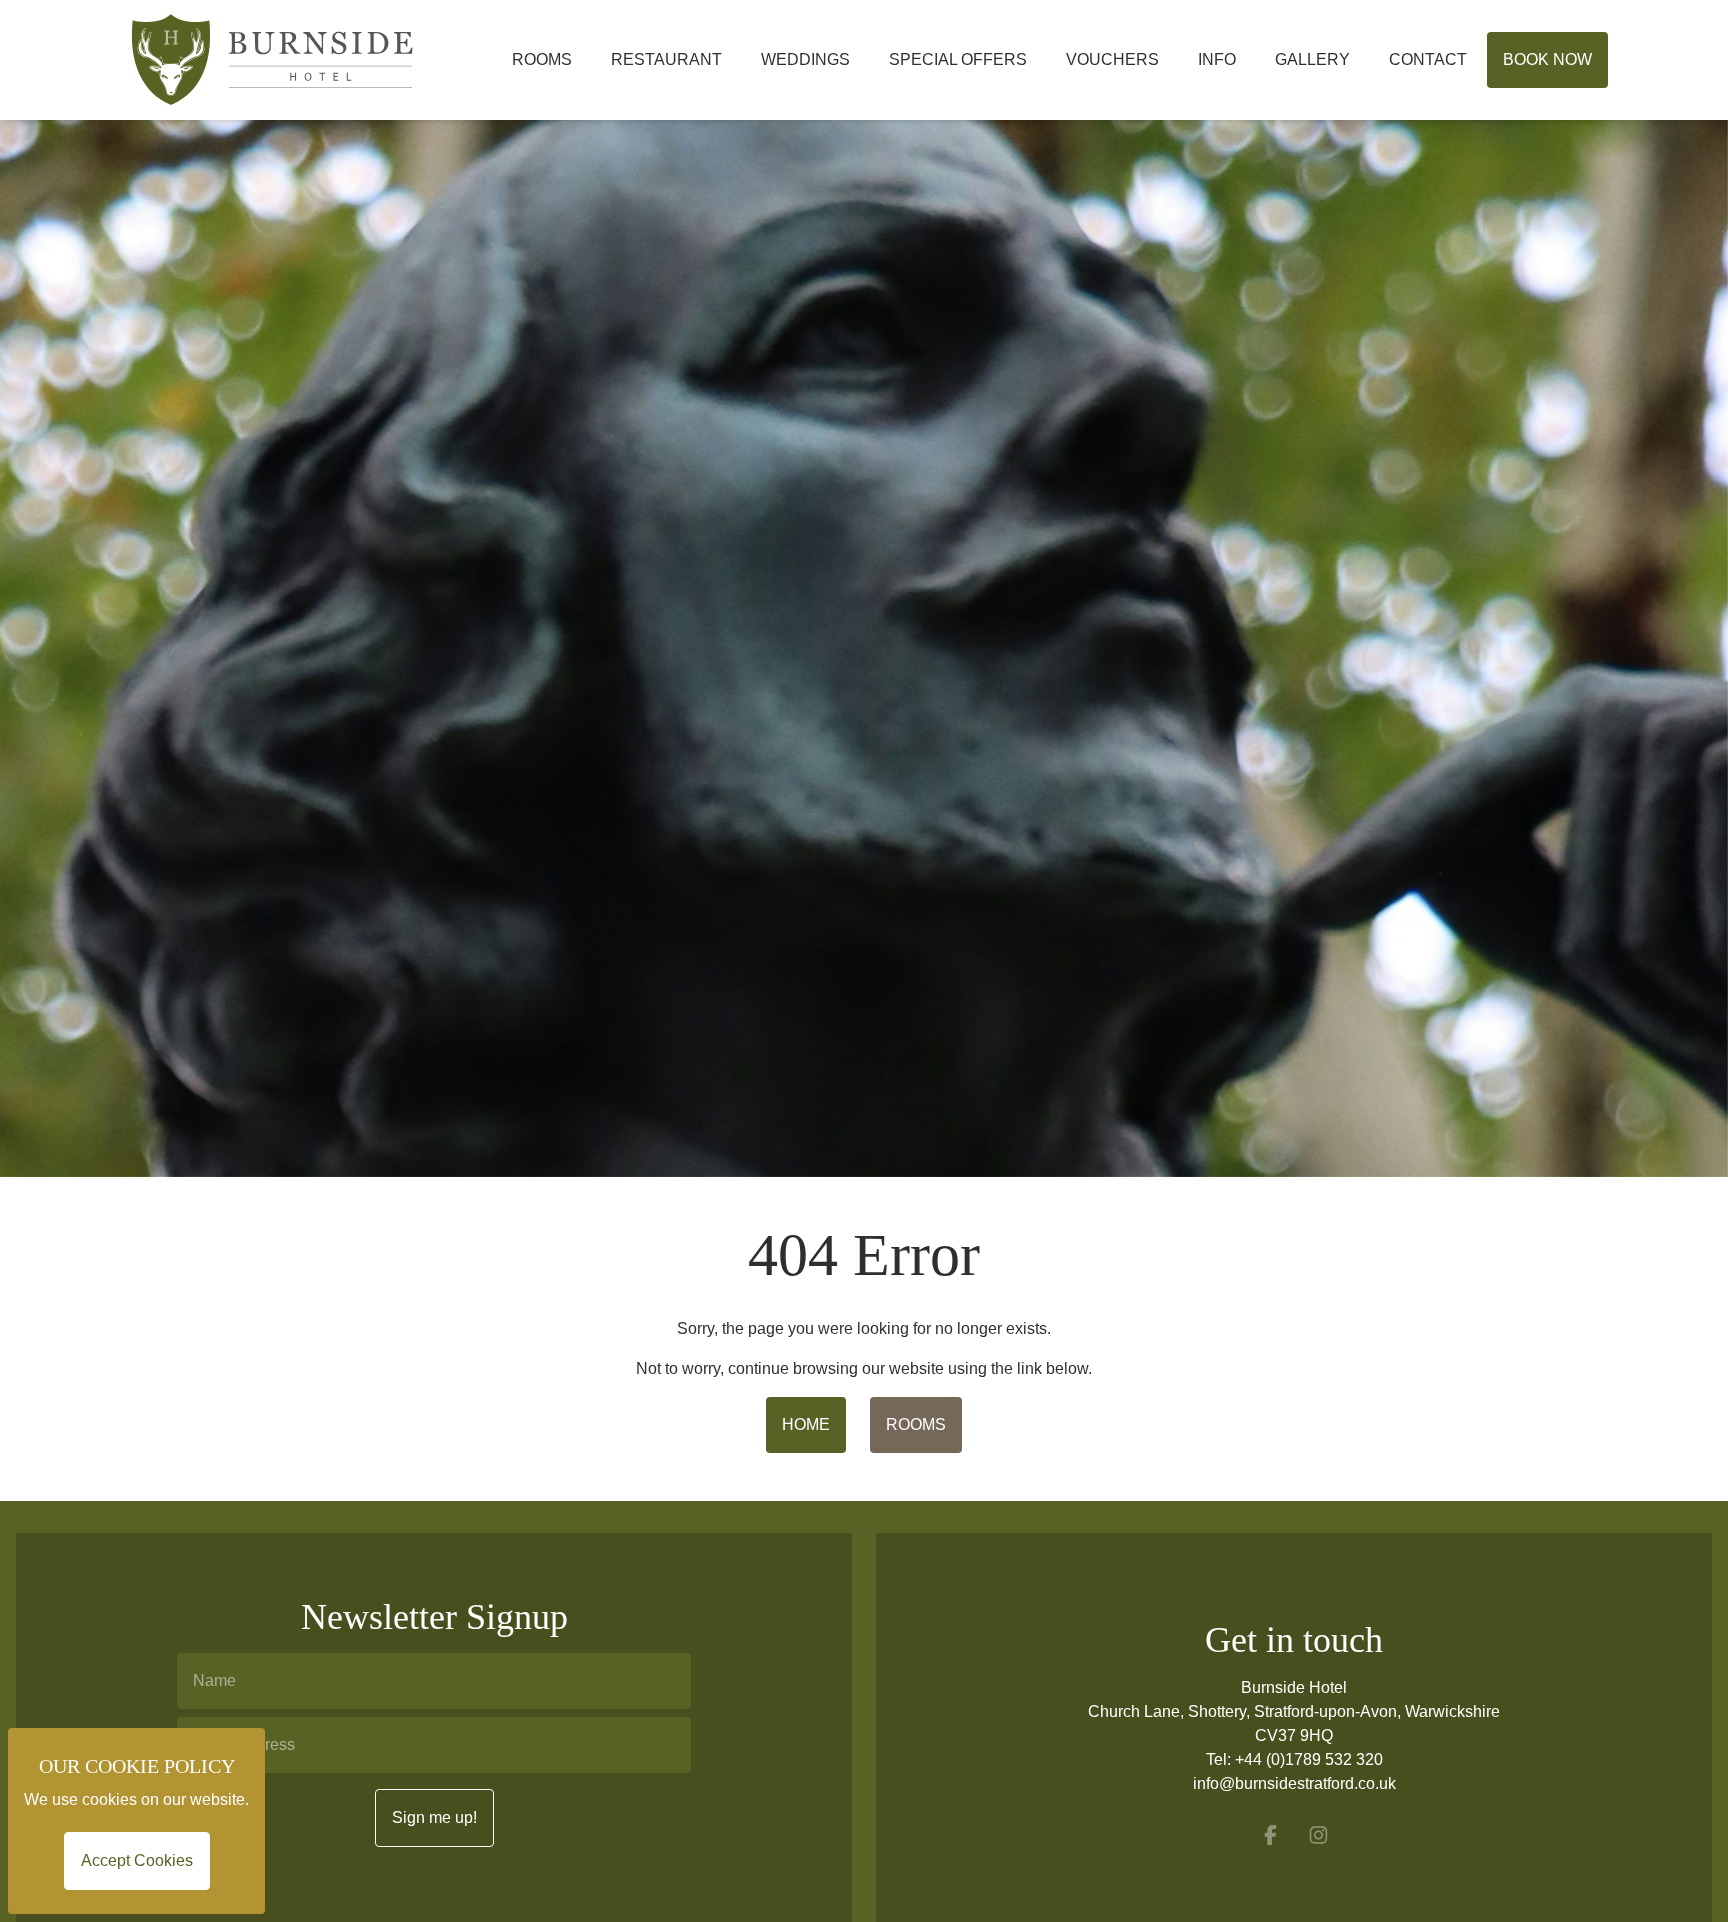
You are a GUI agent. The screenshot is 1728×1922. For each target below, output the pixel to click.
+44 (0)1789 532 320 (1309, 1759)
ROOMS (916, 1424)
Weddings (805, 59)
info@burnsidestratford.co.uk (1294, 1783)
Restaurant (666, 59)
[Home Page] (306, 60)
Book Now (1547, 59)
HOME (806, 1424)
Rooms (542, 59)
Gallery (1312, 59)
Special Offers (958, 59)
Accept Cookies (137, 1860)
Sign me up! (434, 1817)
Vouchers (1112, 59)
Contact (1428, 59)
